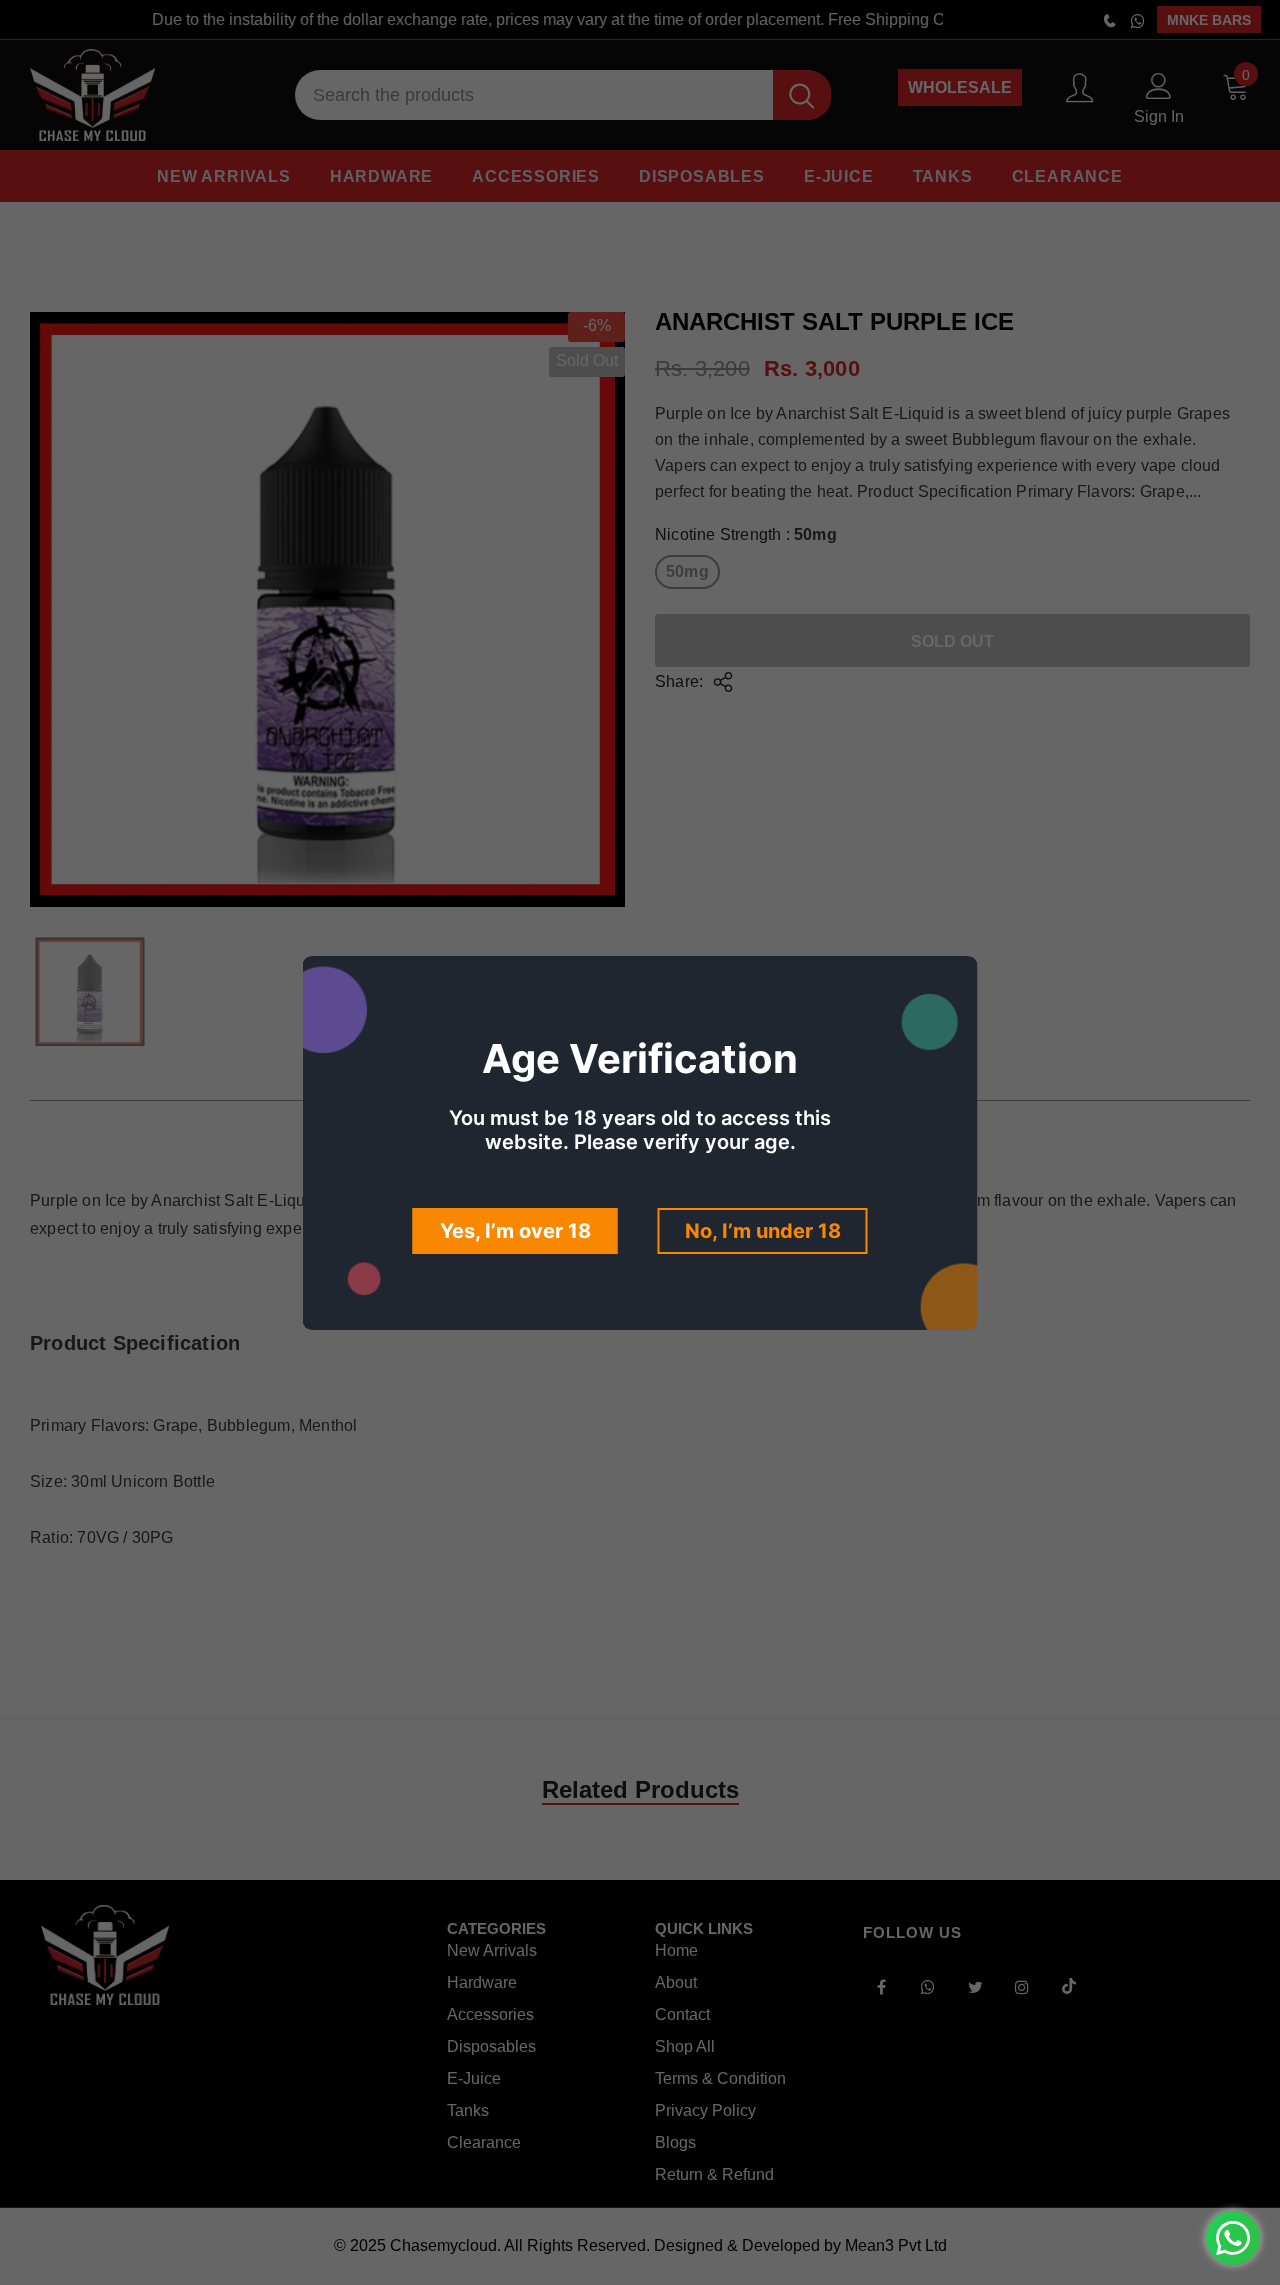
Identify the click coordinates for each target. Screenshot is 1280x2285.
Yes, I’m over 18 (515, 1231)
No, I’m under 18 (763, 1231)
